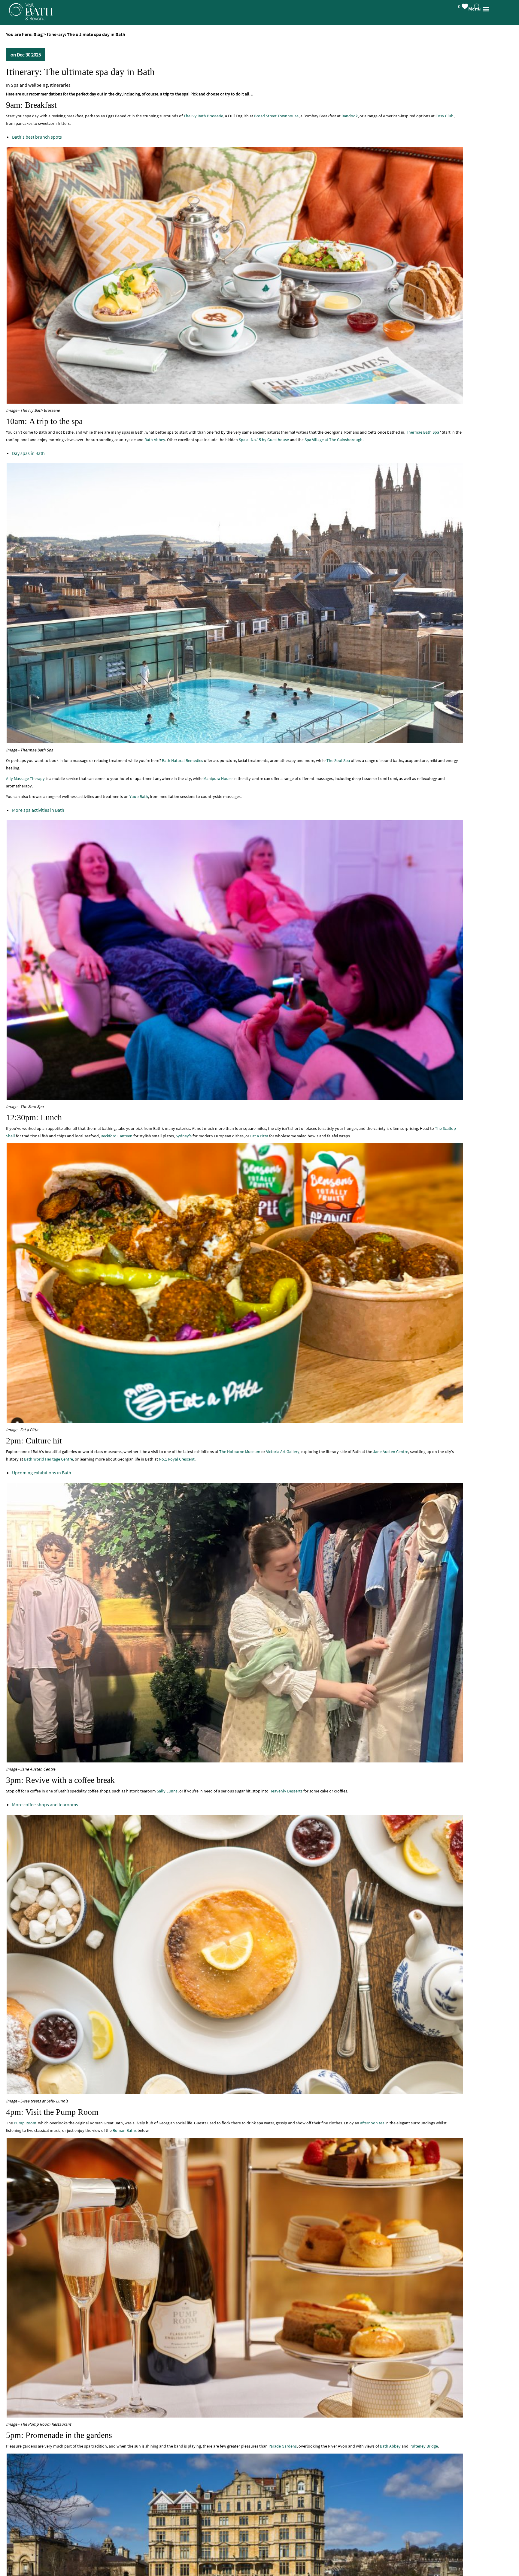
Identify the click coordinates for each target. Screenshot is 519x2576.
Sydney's (184, 1136)
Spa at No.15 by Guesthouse (264, 440)
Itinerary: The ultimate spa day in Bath (80, 72)
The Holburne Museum (240, 1452)
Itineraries (60, 85)
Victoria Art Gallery (283, 1452)
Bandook (350, 116)
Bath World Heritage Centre (49, 1459)
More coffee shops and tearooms (45, 1804)
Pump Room (25, 2123)
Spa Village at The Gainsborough (334, 440)
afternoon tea (372, 2123)
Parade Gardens (283, 2446)
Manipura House (218, 778)
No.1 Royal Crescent (177, 1459)
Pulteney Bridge (424, 2446)
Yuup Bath (139, 796)
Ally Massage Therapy (25, 778)
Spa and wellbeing (29, 85)
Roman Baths (125, 2130)
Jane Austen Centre (391, 1452)
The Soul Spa (338, 760)
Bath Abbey (155, 440)
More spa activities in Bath (38, 810)
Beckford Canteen (117, 1136)
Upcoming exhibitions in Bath (42, 1473)
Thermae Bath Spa (423, 432)
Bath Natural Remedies (182, 760)
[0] (470, 5)
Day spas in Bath (28, 453)
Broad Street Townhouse (276, 116)
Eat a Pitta (259, 1136)
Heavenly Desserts (286, 1791)
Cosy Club (445, 116)
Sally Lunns (167, 1791)
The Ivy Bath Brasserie (203, 116)
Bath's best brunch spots (37, 137)
